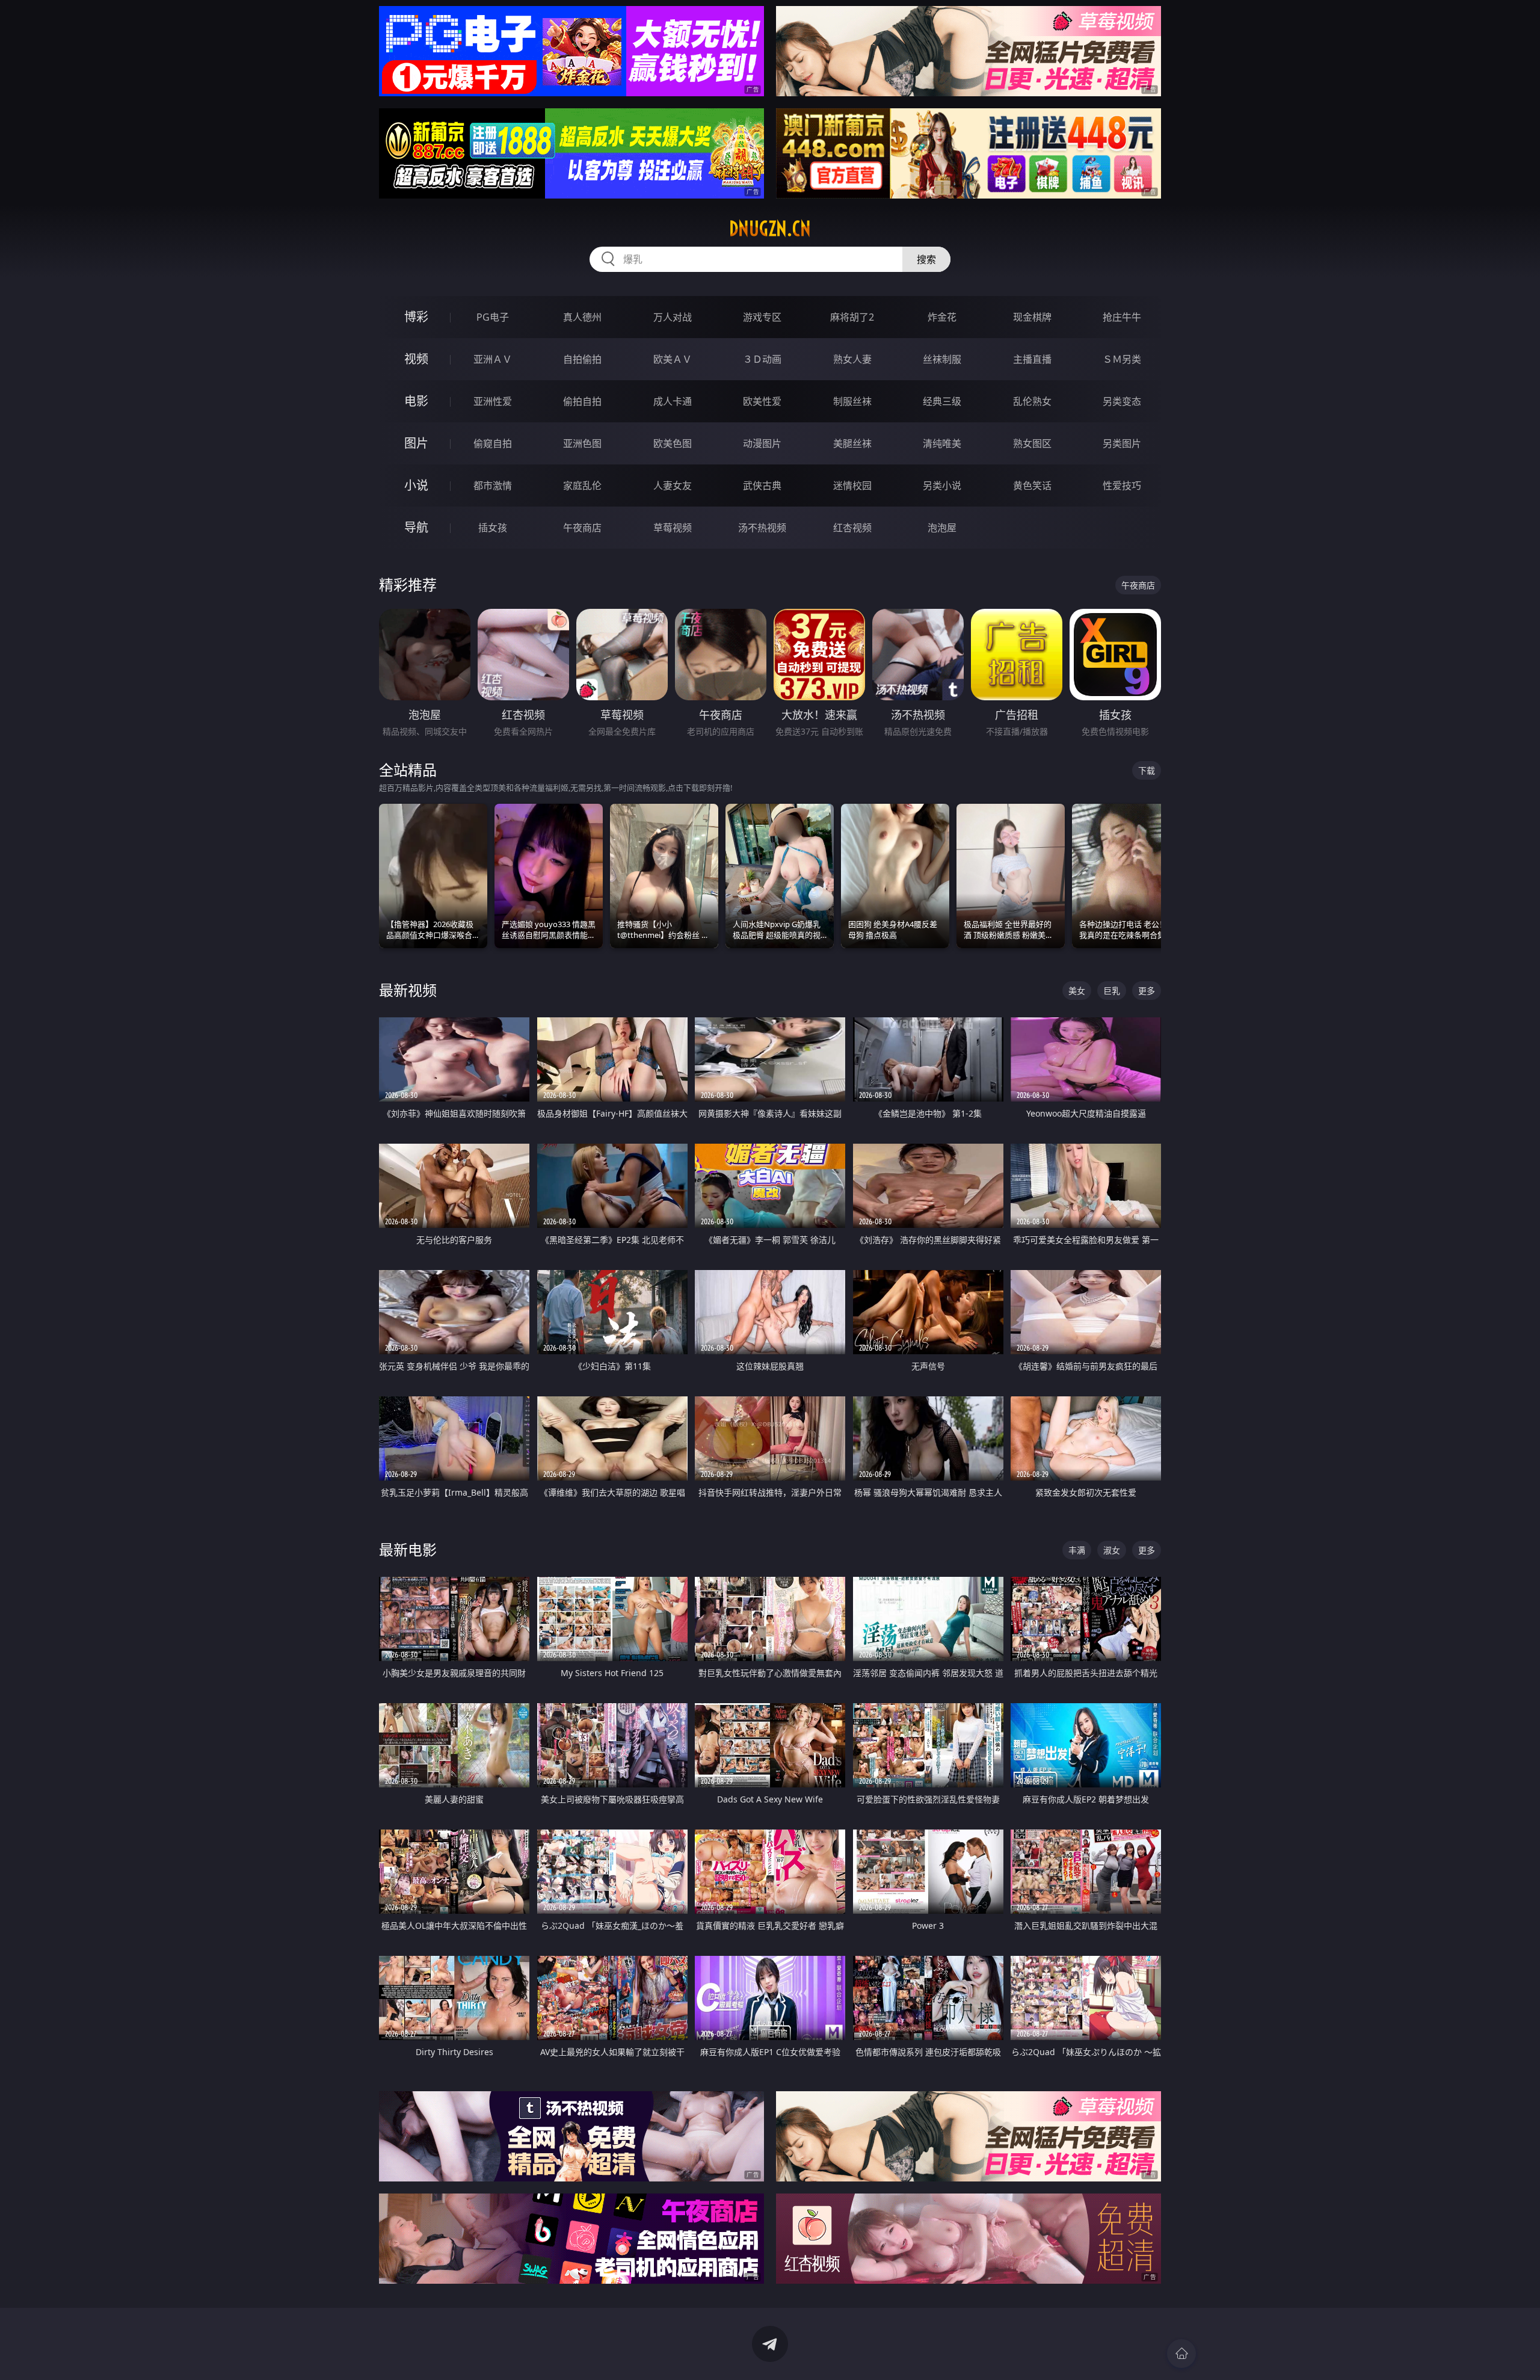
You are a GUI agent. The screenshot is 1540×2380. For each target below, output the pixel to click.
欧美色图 (673, 443)
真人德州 (582, 317)
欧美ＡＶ (673, 359)
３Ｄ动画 (762, 359)
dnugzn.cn (770, 229)
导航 (416, 527)
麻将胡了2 (852, 317)
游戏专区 (762, 317)
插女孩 (493, 528)
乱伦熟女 (1032, 401)
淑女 (1112, 1550)
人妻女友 (673, 486)
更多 (1147, 991)
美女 (1077, 991)
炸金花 (942, 317)
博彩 (416, 317)
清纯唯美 (942, 443)
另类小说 (942, 486)
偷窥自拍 (493, 443)
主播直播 (1032, 359)
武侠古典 (762, 486)
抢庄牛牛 (1122, 317)
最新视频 (408, 990)
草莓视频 (673, 528)
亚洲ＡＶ (493, 359)
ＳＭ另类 (1122, 359)
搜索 (926, 259)
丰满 (1077, 1550)
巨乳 (1112, 991)
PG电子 (493, 317)
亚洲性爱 (493, 401)
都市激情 (493, 486)
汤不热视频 (762, 528)
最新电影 (408, 1549)
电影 (416, 401)
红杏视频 (852, 528)
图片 (416, 443)
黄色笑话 (1032, 486)
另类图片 (1122, 443)
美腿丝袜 (852, 443)
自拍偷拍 (582, 359)
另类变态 (1122, 401)
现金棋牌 (1032, 317)
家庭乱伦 (582, 486)
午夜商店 (582, 528)
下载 (1147, 770)
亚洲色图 (582, 443)
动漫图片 (762, 443)
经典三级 (942, 401)
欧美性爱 (762, 401)
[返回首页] (1181, 2354)
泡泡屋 (942, 528)
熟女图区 (1032, 443)
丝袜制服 (942, 359)
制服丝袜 (852, 401)
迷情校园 (852, 486)
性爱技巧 (1122, 486)
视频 (416, 359)
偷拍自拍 (582, 401)
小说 (416, 485)
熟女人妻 (852, 359)
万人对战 (673, 317)
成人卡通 (673, 401)
